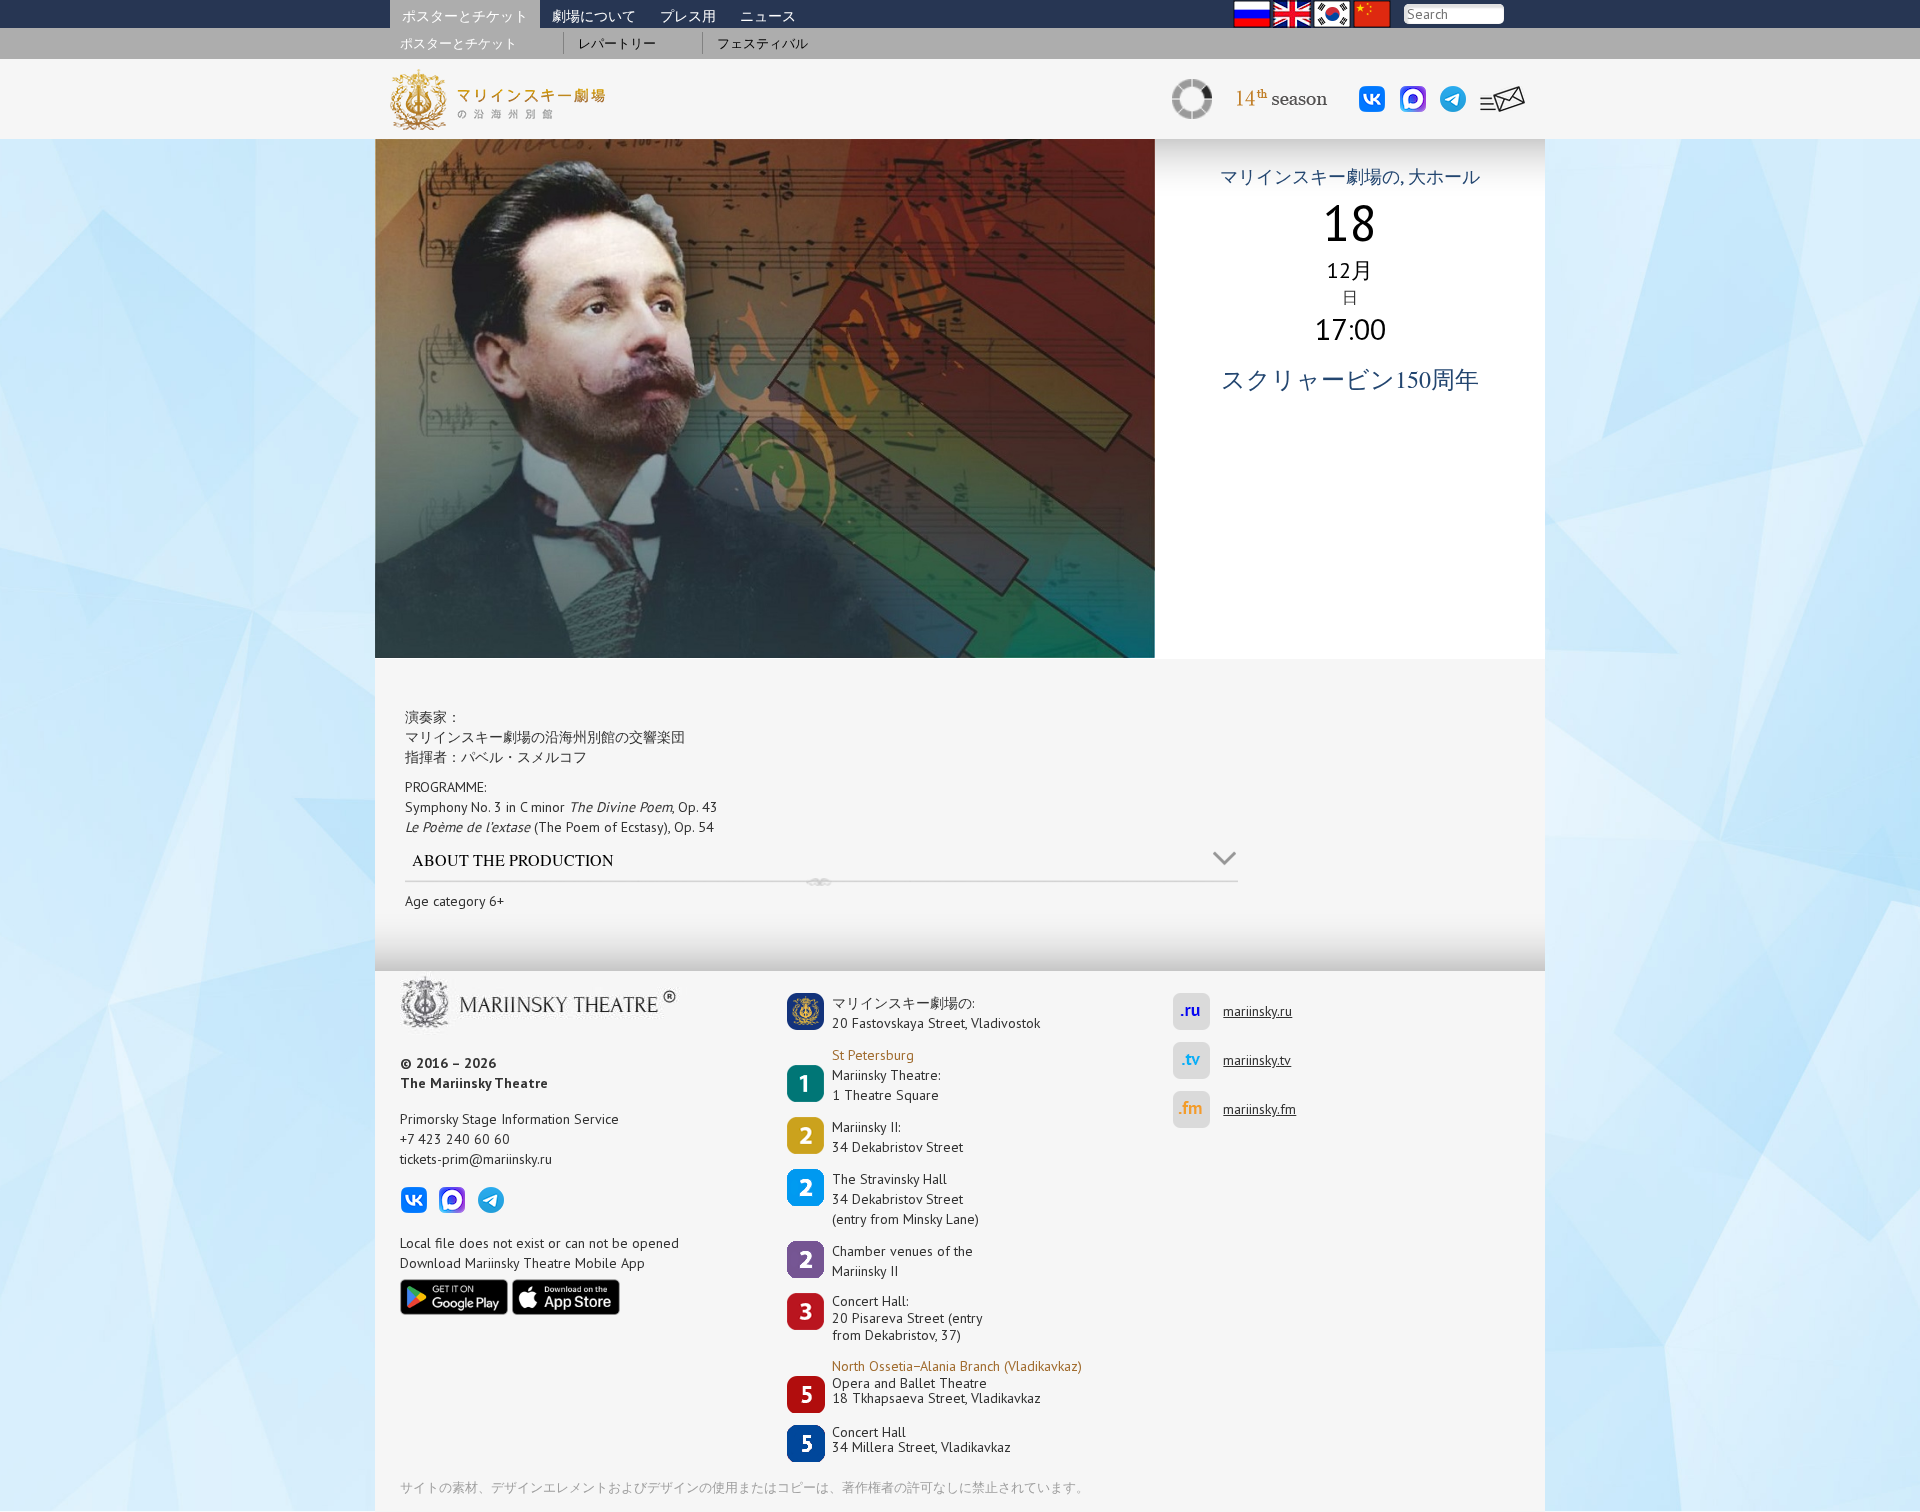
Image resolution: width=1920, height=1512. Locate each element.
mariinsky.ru (1198, 1011)
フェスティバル (762, 43)
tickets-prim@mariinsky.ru (476, 1159)
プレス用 (688, 16)
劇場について (594, 16)
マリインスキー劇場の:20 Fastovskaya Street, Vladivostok (922, 1013)
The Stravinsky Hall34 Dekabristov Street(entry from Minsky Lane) (905, 1199)
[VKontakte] (1372, 99)
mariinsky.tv (1198, 1060)
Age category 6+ (454, 901)
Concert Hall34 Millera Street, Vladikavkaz (921, 1440)
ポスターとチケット (465, 16)
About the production (513, 859)
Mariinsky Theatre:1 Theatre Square (886, 1085)
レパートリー (617, 43)
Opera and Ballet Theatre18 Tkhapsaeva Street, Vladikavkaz (936, 1391)
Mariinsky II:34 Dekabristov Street (897, 1137)
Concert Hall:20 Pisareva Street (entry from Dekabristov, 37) (907, 1318)
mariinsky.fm (1198, 1109)
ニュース (768, 16)
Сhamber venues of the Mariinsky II (902, 1261)
